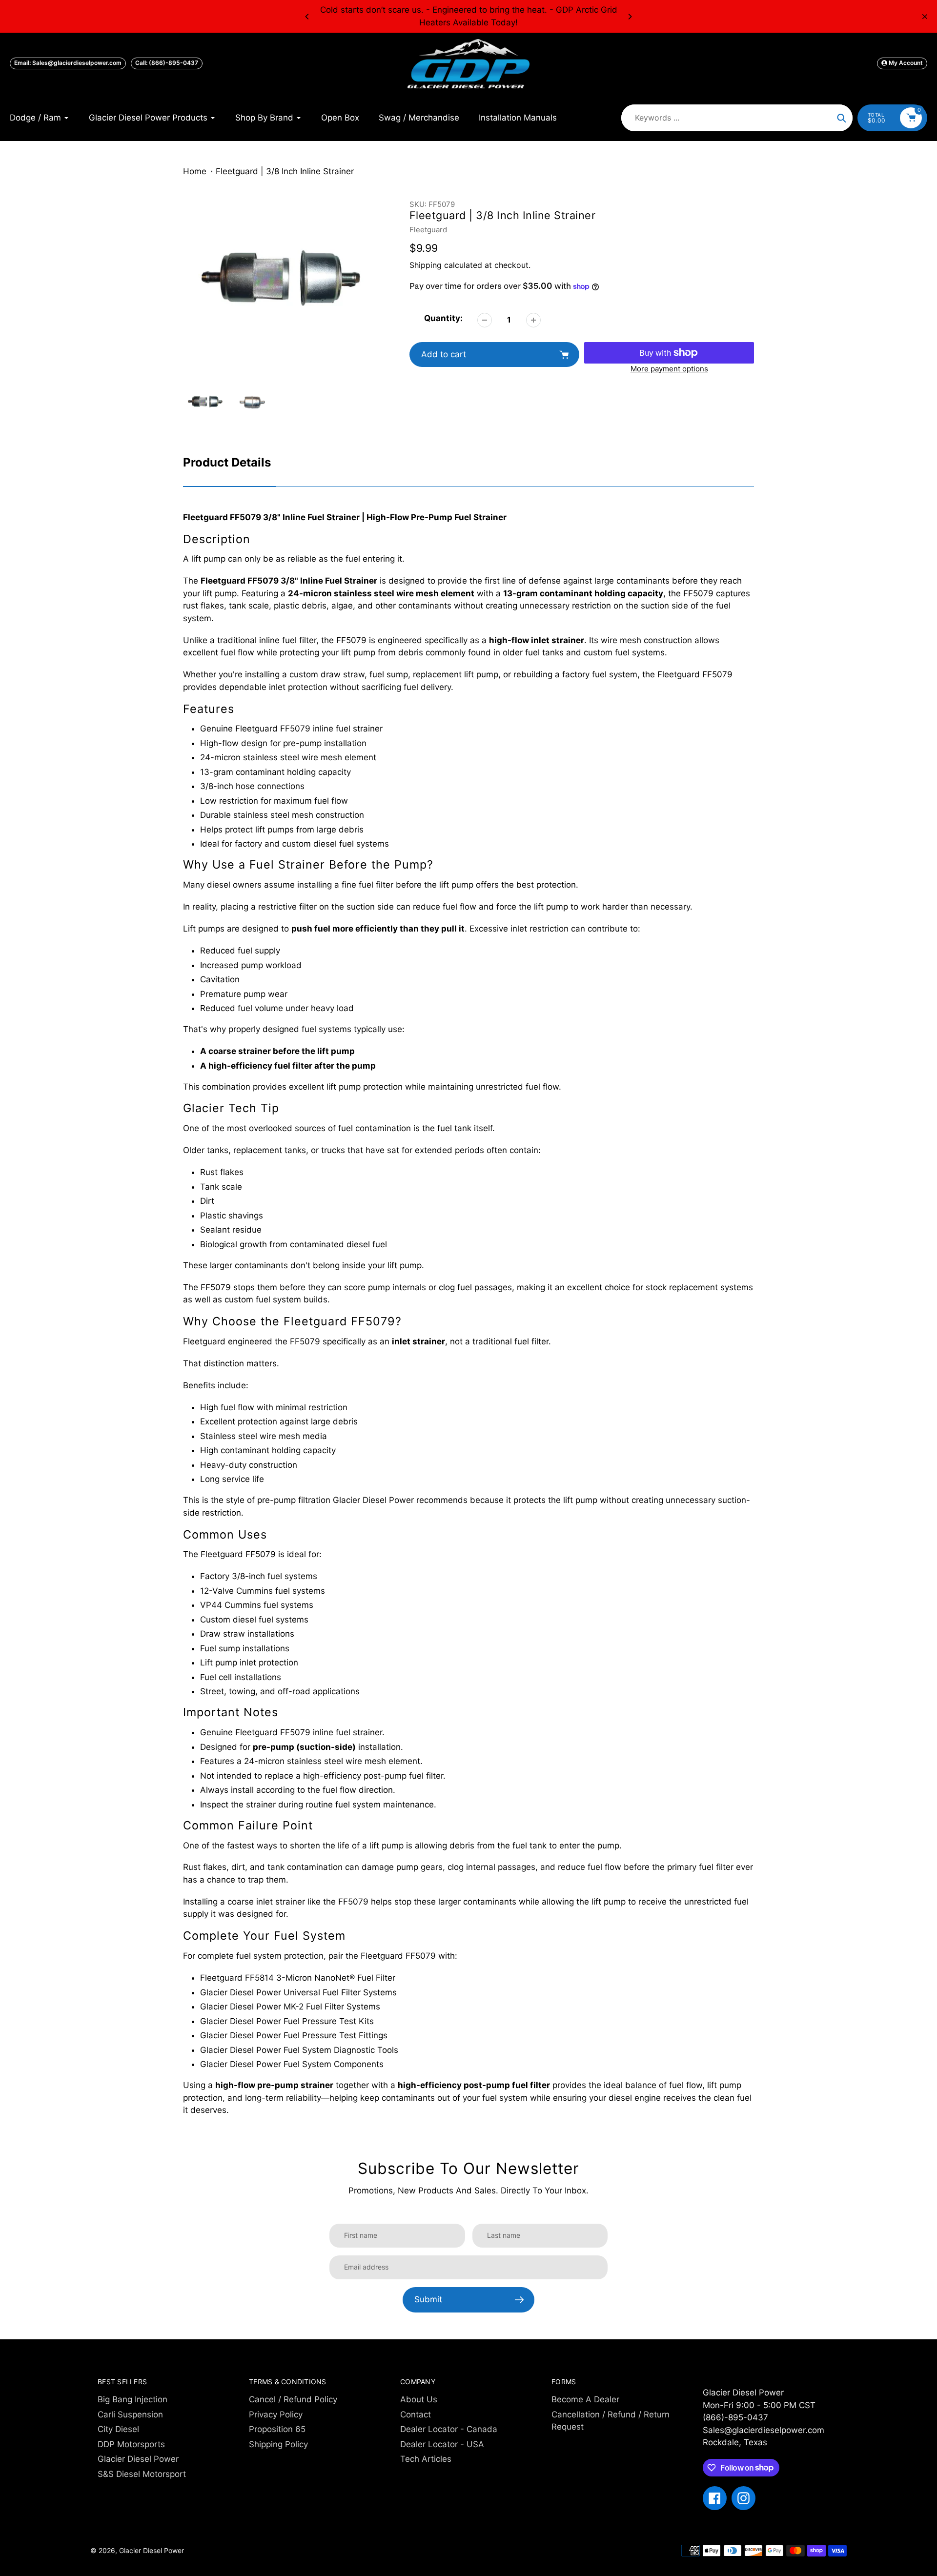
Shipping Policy (278, 2444)
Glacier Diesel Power (138, 2459)
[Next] (630, 17)
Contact (416, 2414)
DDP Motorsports (131, 2444)
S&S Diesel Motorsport (142, 2474)
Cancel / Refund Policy (293, 2399)
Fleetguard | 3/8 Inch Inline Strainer (285, 171)
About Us (419, 2399)
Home (195, 171)
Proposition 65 (277, 2429)
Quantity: (443, 318)
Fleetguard (428, 230)
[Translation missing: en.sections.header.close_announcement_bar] (925, 17)
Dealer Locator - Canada (449, 2429)
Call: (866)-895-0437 (167, 63)
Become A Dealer (585, 2399)
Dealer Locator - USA (442, 2444)
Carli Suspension (130, 2414)
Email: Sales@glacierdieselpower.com (68, 63)
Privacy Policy (276, 2414)
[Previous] (307, 17)
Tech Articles (426, 2459)
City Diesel (118, 2429)
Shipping (426, 265)
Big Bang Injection (132, 2399)
